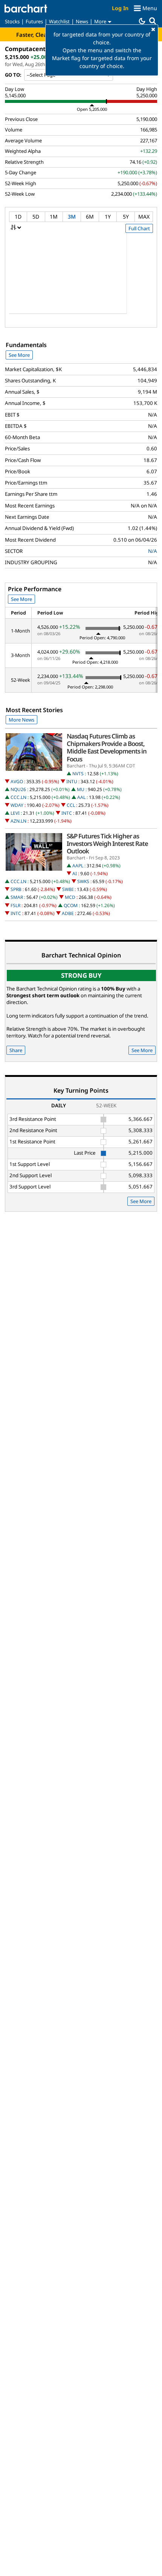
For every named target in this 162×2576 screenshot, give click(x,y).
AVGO (17, 781)
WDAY (17, 805)
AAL (81, 797)
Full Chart (139, 228)
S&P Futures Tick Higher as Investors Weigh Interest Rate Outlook (107, 844)
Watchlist (59, 21)
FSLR (15, 905)
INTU (72, 781)
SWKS (83, 881)
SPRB (16, 889)
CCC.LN (18, 797)
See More (19, 355)
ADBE (68, 913)
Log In (120, 8)
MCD (70, 897)
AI (75, 874)
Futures (34, 21)
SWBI (68, 889)
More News (21, 720)
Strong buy (81, 975)
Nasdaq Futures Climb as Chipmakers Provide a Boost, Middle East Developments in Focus (107, 748)
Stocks (12, 21)
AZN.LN (18, 821)
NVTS (78, 774)
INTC (67, 813)
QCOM (71, 905)
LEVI (15, 813)
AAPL (78, 866)
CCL (71, 805)
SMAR (17, 897)
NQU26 (18, 789)
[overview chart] (81, 278)
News (82, 21)
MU (81, 789)
